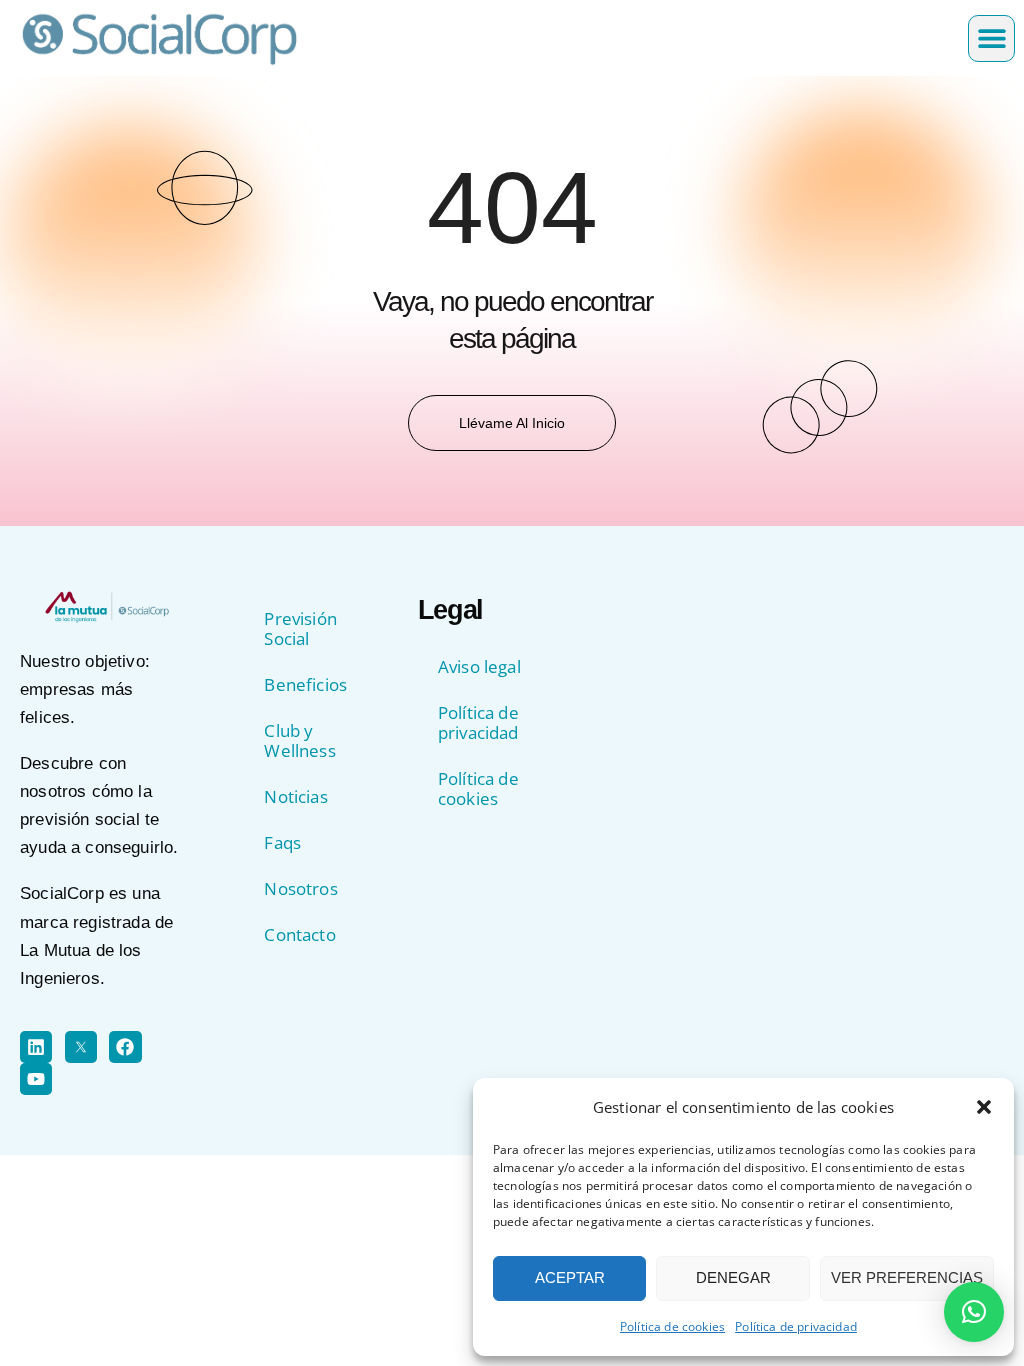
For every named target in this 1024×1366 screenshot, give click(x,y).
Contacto (299, 934)
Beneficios (305, 684)
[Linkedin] (36, 1047)
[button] (984, 1107)
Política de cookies (672, 1326)
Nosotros (300, 888)
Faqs (282, 842)
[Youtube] (36, 1079)
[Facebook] (125, 1047)
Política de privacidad (796, 1326)
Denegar (733, 1277)
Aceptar (570, 1277)
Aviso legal (479, 666)
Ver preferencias (907, 1277)
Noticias (295, 796)
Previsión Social (300, 628)
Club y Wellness (299, 740)
